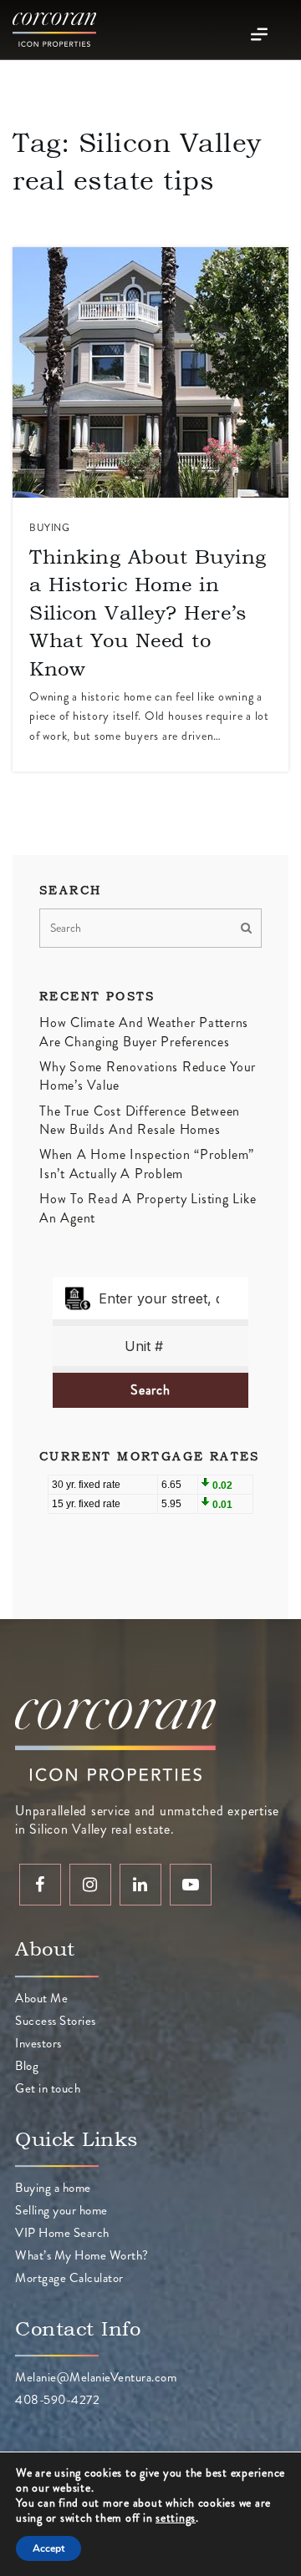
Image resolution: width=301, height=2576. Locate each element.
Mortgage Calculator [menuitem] (69, 2278)
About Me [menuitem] (41, 1998)
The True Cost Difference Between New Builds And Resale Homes (140, 1120)
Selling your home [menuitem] (61, 2210)
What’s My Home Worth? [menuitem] (82, 2255)
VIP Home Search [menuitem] (62, 2233)
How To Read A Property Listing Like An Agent (148, 1208)
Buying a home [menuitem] (53, 2188)
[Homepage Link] (54, 28)
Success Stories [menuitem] (56, 2021)
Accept (48, 2548)
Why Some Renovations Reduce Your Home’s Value (148, 1076)
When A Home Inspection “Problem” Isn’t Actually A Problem (147, 1164)
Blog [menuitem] (27, 2066)
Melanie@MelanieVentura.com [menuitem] (96, 2377)
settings (176, 2518)
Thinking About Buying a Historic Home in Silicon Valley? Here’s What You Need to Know (148, 612)
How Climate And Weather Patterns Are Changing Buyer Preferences (144, 1032)
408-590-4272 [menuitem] (57, 2400)
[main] (150, 810)
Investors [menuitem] (38, 2043)
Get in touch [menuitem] (48, 2088)
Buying (49, 528)
